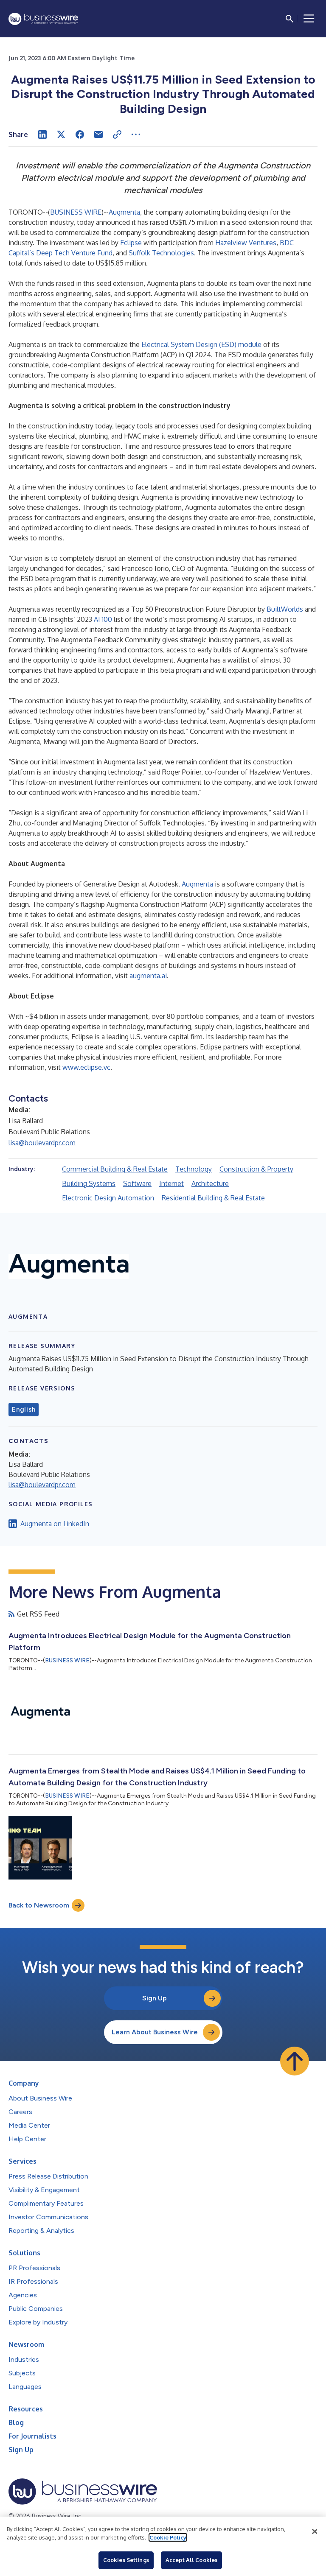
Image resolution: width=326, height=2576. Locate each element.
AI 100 (103, 619)
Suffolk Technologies (161, 253)
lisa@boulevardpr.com (42, 1143)
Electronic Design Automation (108, 1198)
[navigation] (309, 19)
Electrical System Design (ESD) (190, 344)
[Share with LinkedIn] (42, 134)
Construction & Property (256, 1169)
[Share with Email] (98, 134)
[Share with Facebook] (80, 134)
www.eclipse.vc (86, 1067)
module (250, 344)
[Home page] (43, 19)
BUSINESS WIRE (76, 212)
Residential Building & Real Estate (213, 1198)
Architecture (210, 1183)
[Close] (315, 2531)
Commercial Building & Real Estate (115, 1169)
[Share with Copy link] (117, 134)
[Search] (289, 19)
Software (137, 1183)
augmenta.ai (148, 976)
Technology (194, 1169)
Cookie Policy (168, 2537)
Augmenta (124, 212)
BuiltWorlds (285, 609)
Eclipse (132, 243)
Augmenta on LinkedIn (55, 1524)
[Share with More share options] (136, 134)
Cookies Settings (126, 2560)
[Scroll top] (295, 2061)
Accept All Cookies (191, 2560)
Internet (171, 1183)
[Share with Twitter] (61, 134)
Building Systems (89, 1183)
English (24, 1410)
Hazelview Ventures (246, 243)
